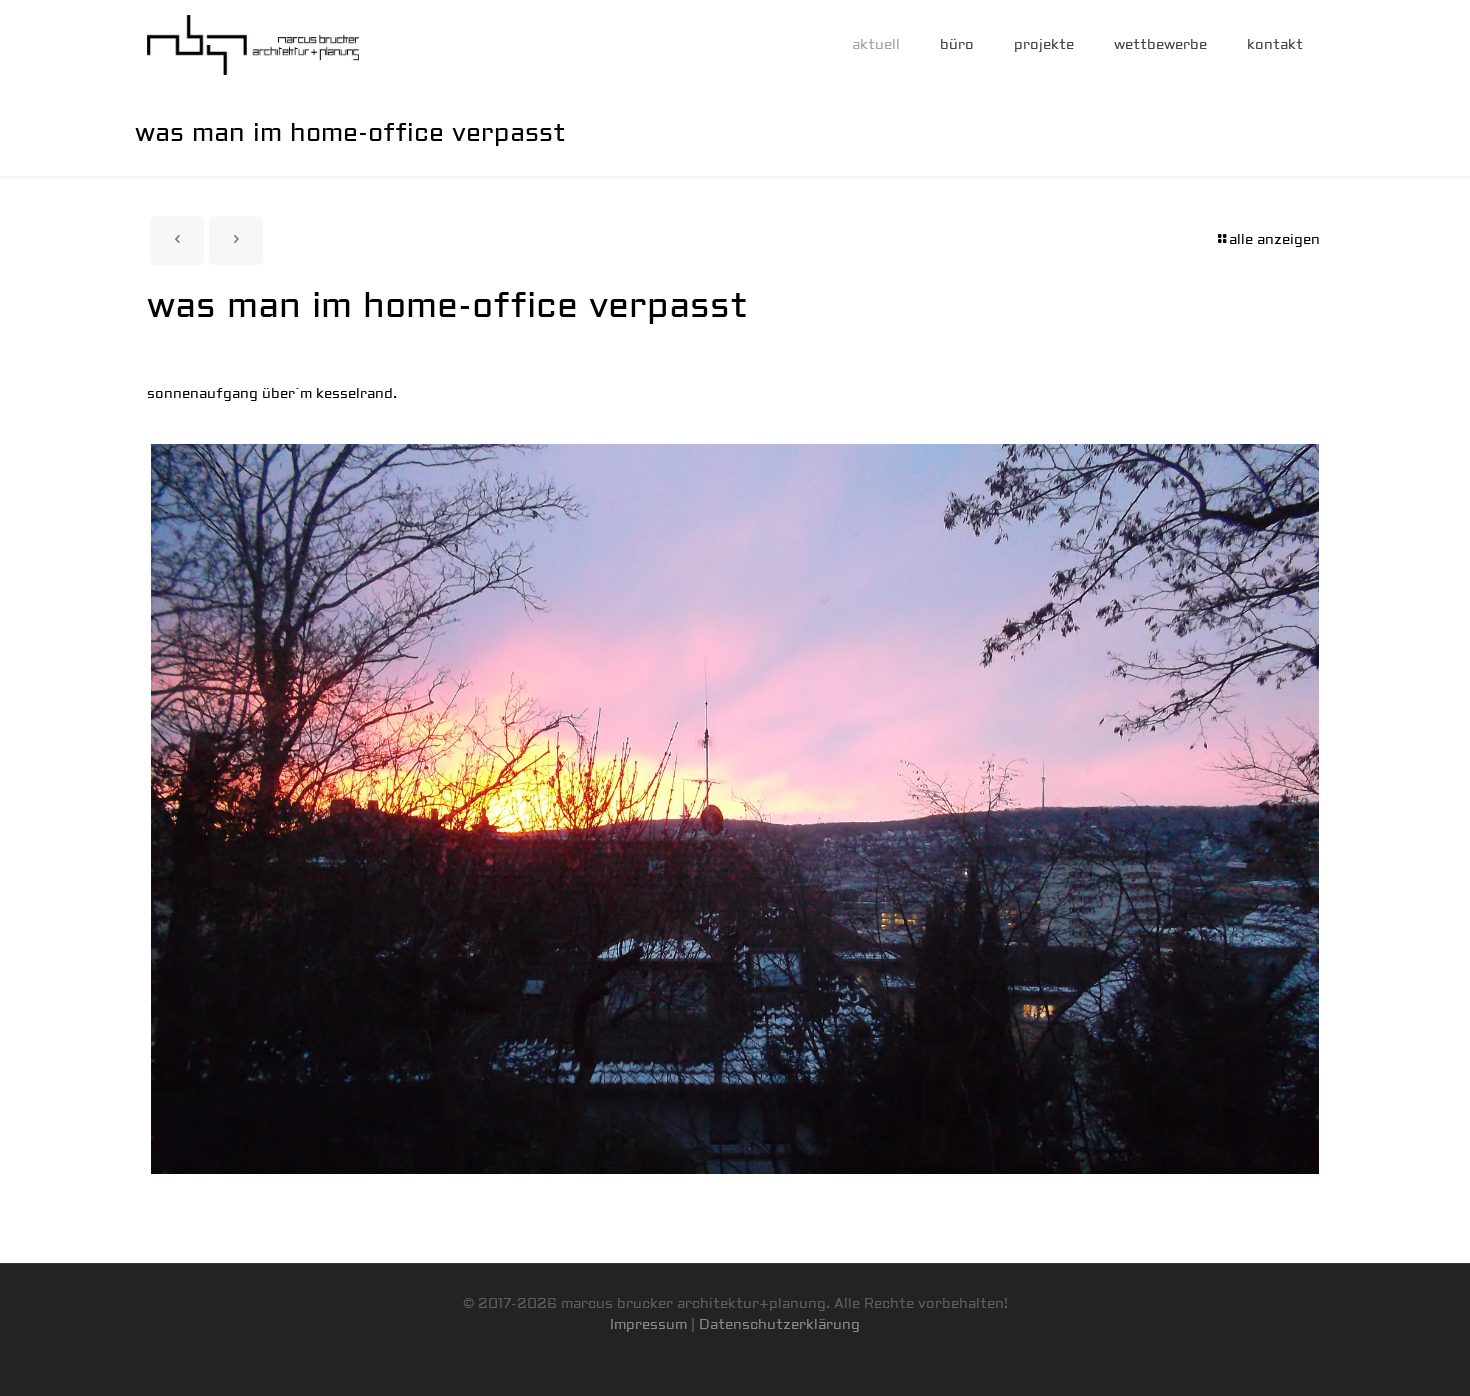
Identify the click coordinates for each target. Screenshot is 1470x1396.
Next (1349, 809)
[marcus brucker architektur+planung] (253, 45)
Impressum (648, 1325)
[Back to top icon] (1374, 1355)
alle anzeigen (1274, 240)
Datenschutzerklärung (779, 1325)
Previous (121, 809)
